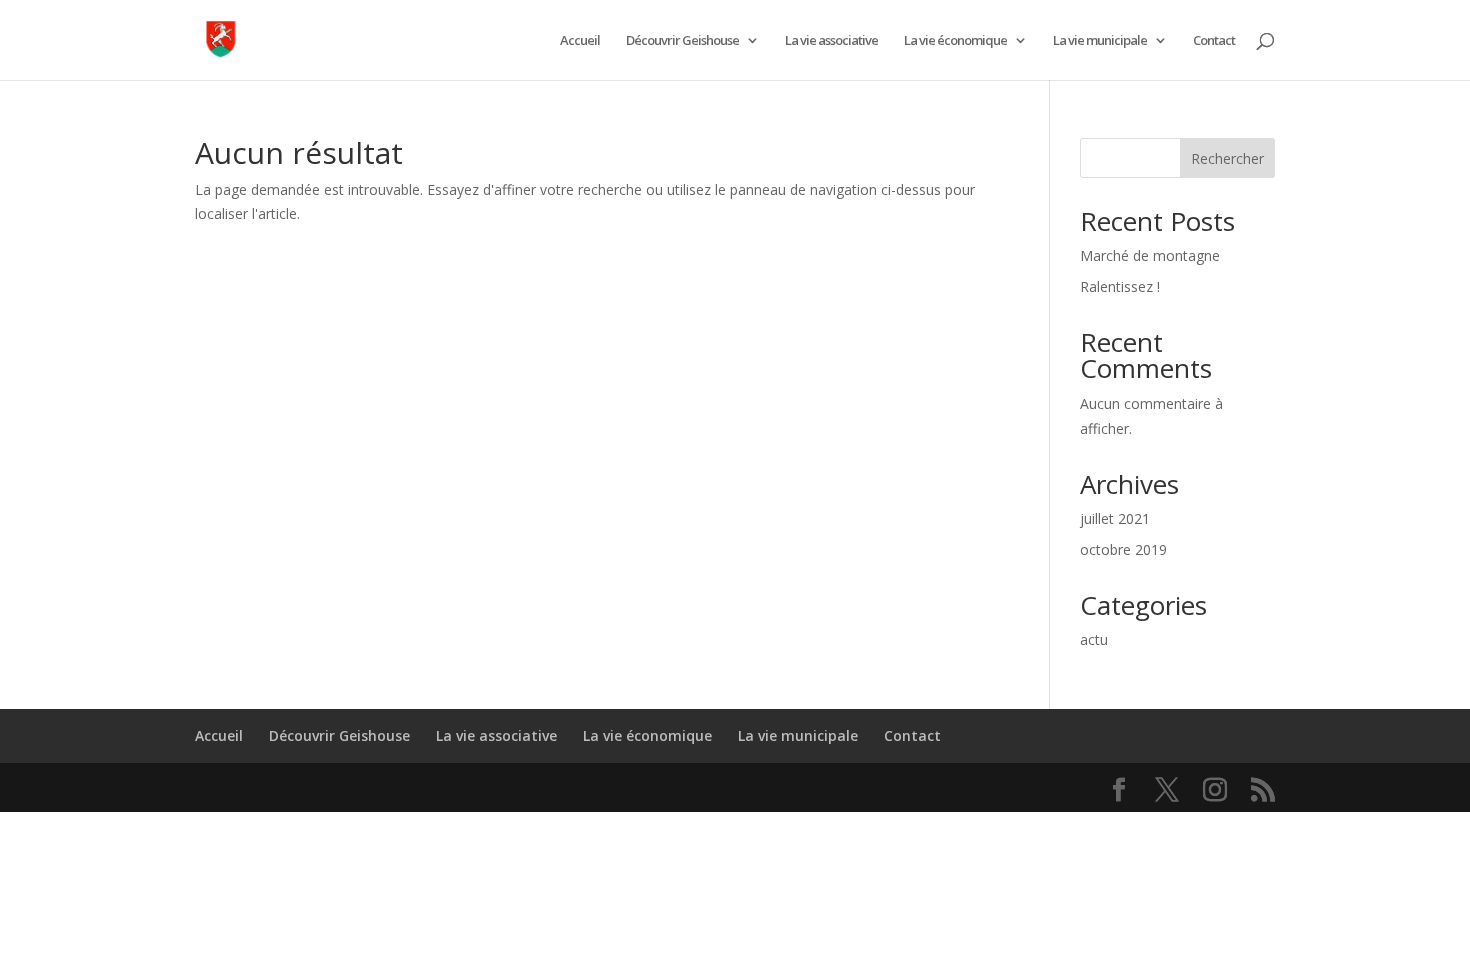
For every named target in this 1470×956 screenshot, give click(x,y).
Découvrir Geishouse (682, 41)
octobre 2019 (1123, 549)
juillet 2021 (1115, 518)
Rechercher (1227, 158)
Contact (1214, 41)
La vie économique (955, 41)
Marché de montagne (1150, 255)
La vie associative (831, 41)
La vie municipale (1100, 41)
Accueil (580, 41)
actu (1094, 639)
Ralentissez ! (1120, 286)
